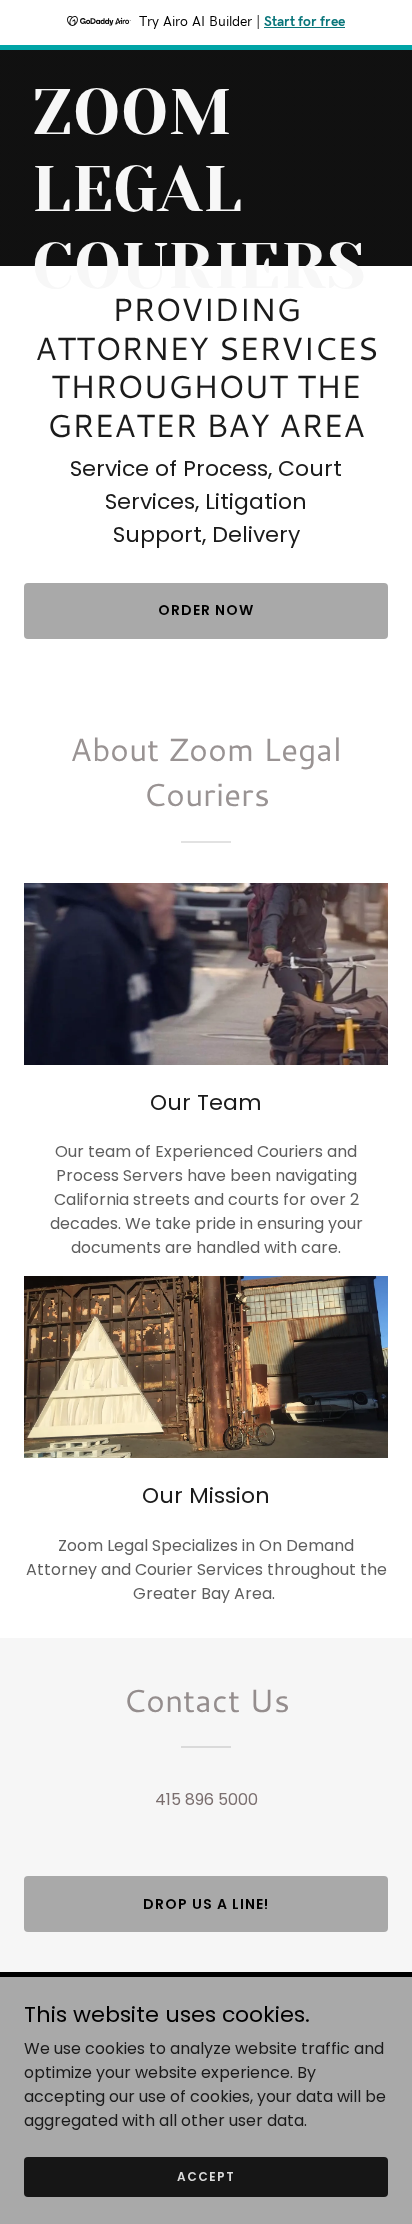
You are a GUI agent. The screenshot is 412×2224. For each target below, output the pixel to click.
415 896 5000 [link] (206, 1799)
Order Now (206, 610)
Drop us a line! (206, 1904)
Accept (205, 2175)
